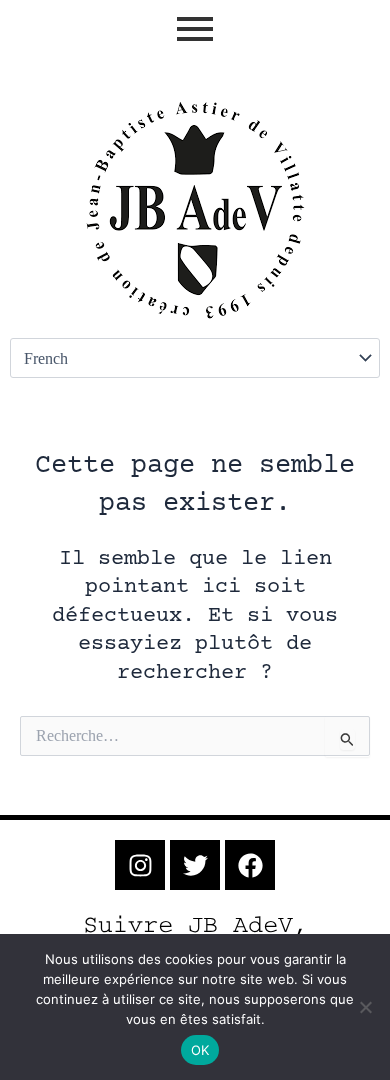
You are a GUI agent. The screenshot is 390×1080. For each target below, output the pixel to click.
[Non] (365, 1007)
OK (200, 1050)
